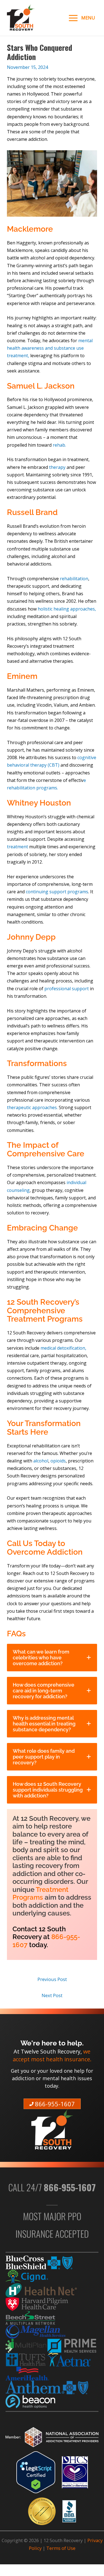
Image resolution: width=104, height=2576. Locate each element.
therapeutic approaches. (32, 1107)
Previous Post (52, 1979)
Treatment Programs (40, 1894)
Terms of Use (61, 2548)
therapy (58, 467)
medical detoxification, (63, 1348)
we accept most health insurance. (52, 2055)
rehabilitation (74, 579)
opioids (58, 1461)
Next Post (52, 1995)
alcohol (41, 1461)
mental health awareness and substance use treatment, (50, 348)
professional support (67, 989)
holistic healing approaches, (67, 609)
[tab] (52, 1658)
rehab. (59, 445)
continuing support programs (56, 892)
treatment (18, 847)
